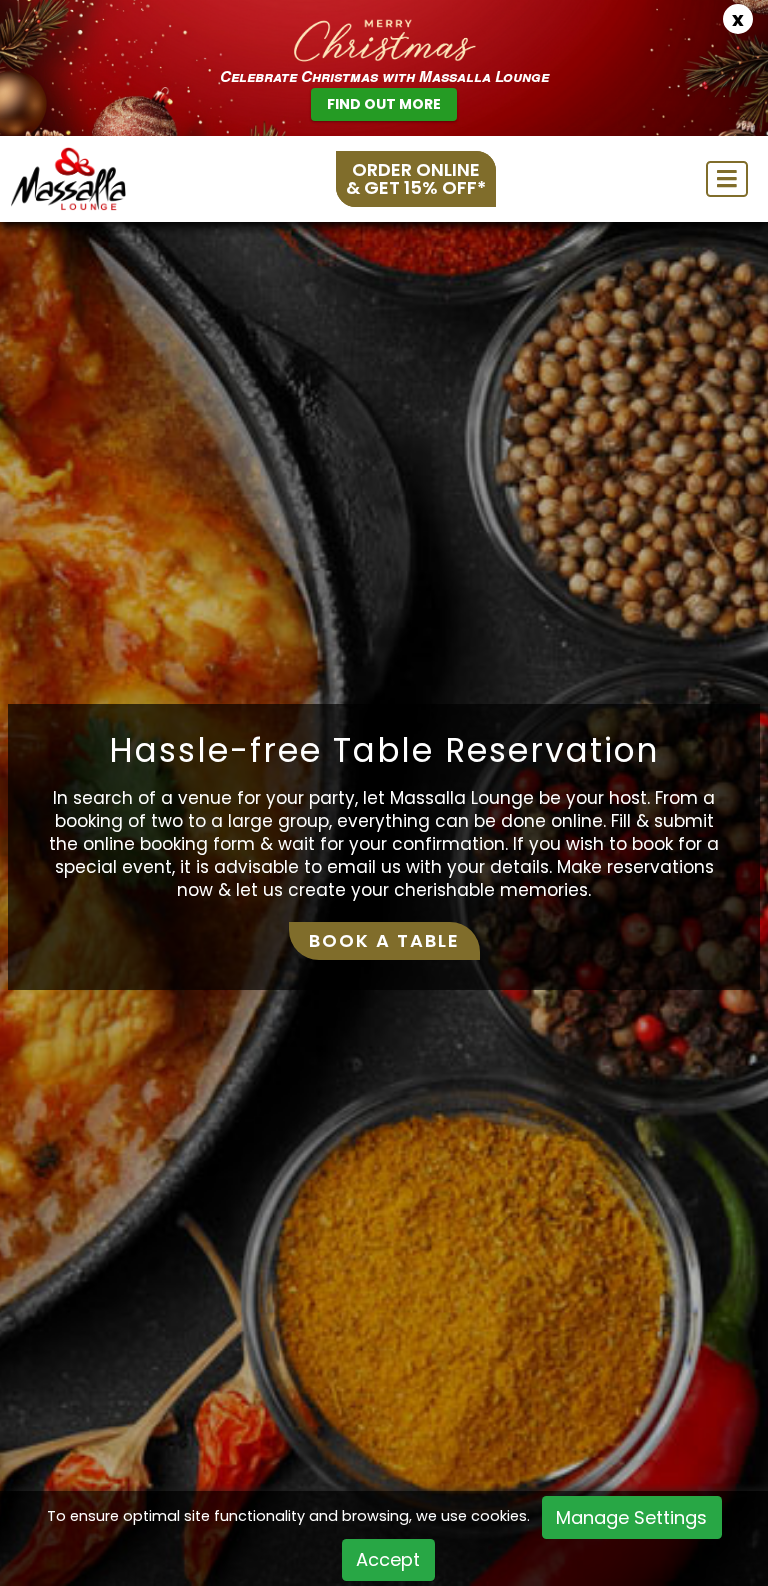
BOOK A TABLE (384, 940)
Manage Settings (631, 1517)
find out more (384, 104)
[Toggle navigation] (727, 179)
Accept (388, 1559)
